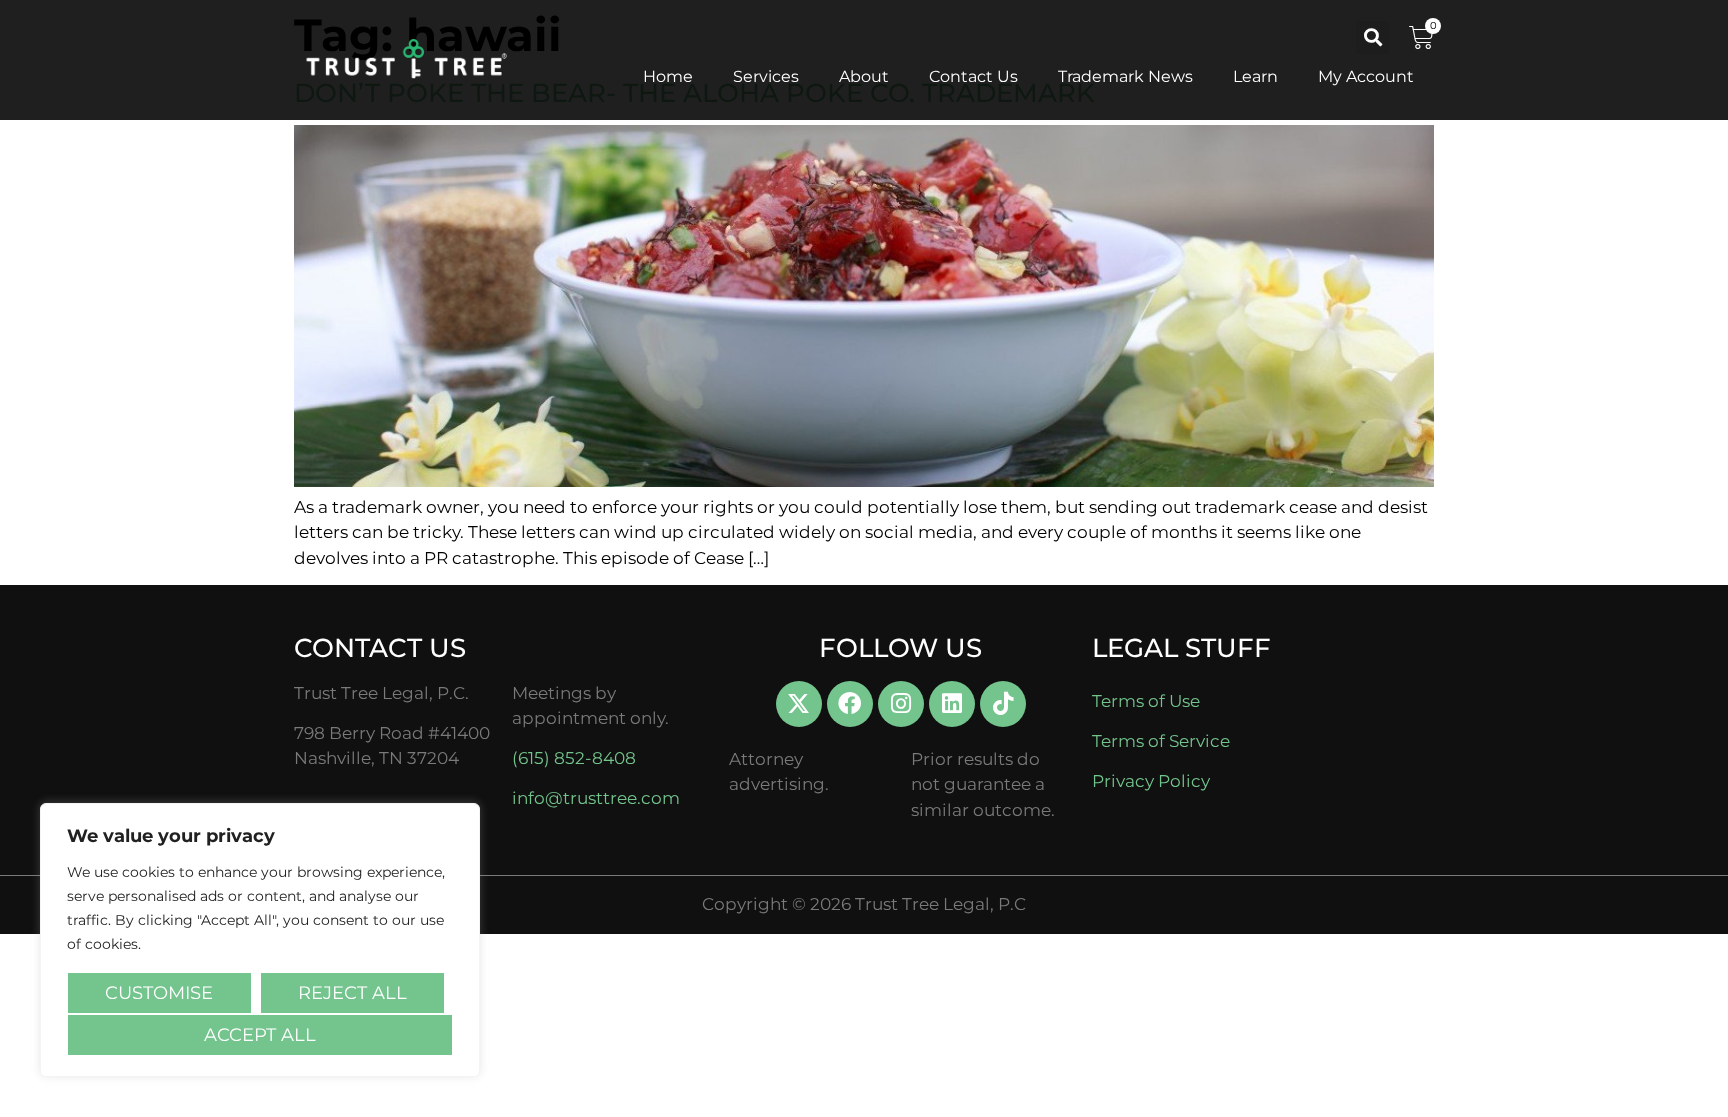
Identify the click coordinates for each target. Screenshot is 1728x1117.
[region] (260, 940)
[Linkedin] (952, 704)
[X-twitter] (799, 704)
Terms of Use (1146, 701)
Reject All (352, 993)
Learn (1255, 76)
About (864, 76)
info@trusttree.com (596, 798)
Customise (159, 993)
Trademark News (1125, 76)
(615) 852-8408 (574, 758)
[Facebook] (850, 704)
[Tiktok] (1003, 704)
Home (668, 76)
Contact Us (973, 76)
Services (766, 76)
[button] (1372, 37)
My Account (1366, 76)
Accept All (260, 1035)
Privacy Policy (1151, 781)
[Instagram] (901, 704)
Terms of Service (1161, 741)
